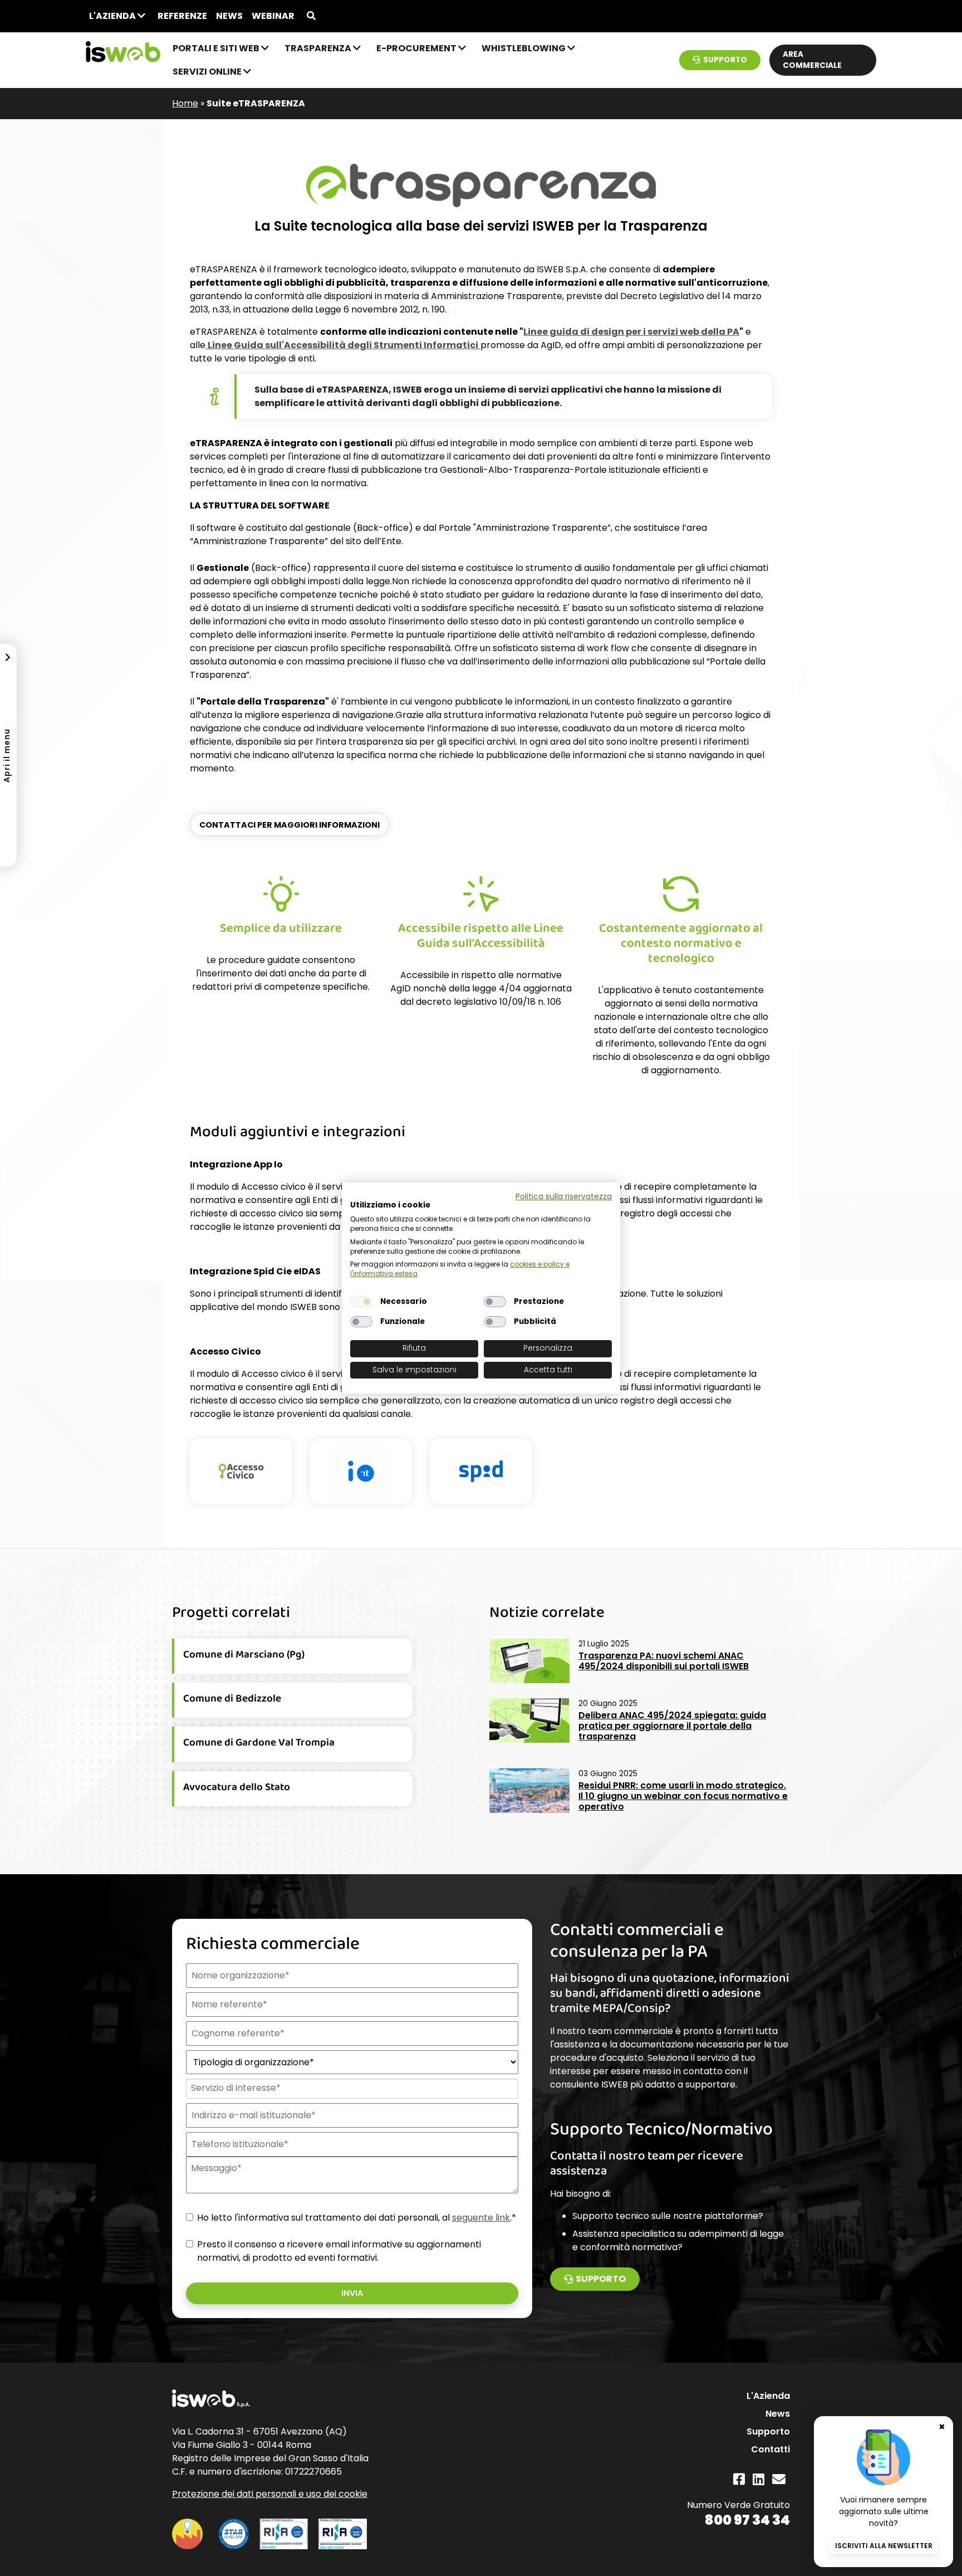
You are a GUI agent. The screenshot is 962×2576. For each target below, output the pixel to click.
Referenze (182, 16)
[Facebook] (739, 2479)
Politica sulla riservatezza (564, 1197)
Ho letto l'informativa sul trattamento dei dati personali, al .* (357, 2218)
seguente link (481, 2218)
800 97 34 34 (747, 2520)
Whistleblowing (524, 48)
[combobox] (351, 2089)
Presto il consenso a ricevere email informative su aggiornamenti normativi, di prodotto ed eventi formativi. (339, 2251)
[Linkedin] (759, 2479)
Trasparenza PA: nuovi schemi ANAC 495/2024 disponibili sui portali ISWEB (664, 1661)
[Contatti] (779, 2479)
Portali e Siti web (217, 48)
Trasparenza (319, 48)
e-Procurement (417, 48)
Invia (352, 2293)
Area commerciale (812, 60)
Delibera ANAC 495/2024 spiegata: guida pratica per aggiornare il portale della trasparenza (672, 1726)
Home (185, 103)
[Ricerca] (311, 16)
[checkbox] (361, 1302)
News (229, 16)
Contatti (770, 2449)
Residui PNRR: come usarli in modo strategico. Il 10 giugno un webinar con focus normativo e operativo (683, 1796)
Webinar (273, 16)
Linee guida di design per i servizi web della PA (631, 332)
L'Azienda (113, 16)
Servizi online (208, 72)
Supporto (725, 60)
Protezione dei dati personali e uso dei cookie (270, 2494)
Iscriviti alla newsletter (884, 2546)
